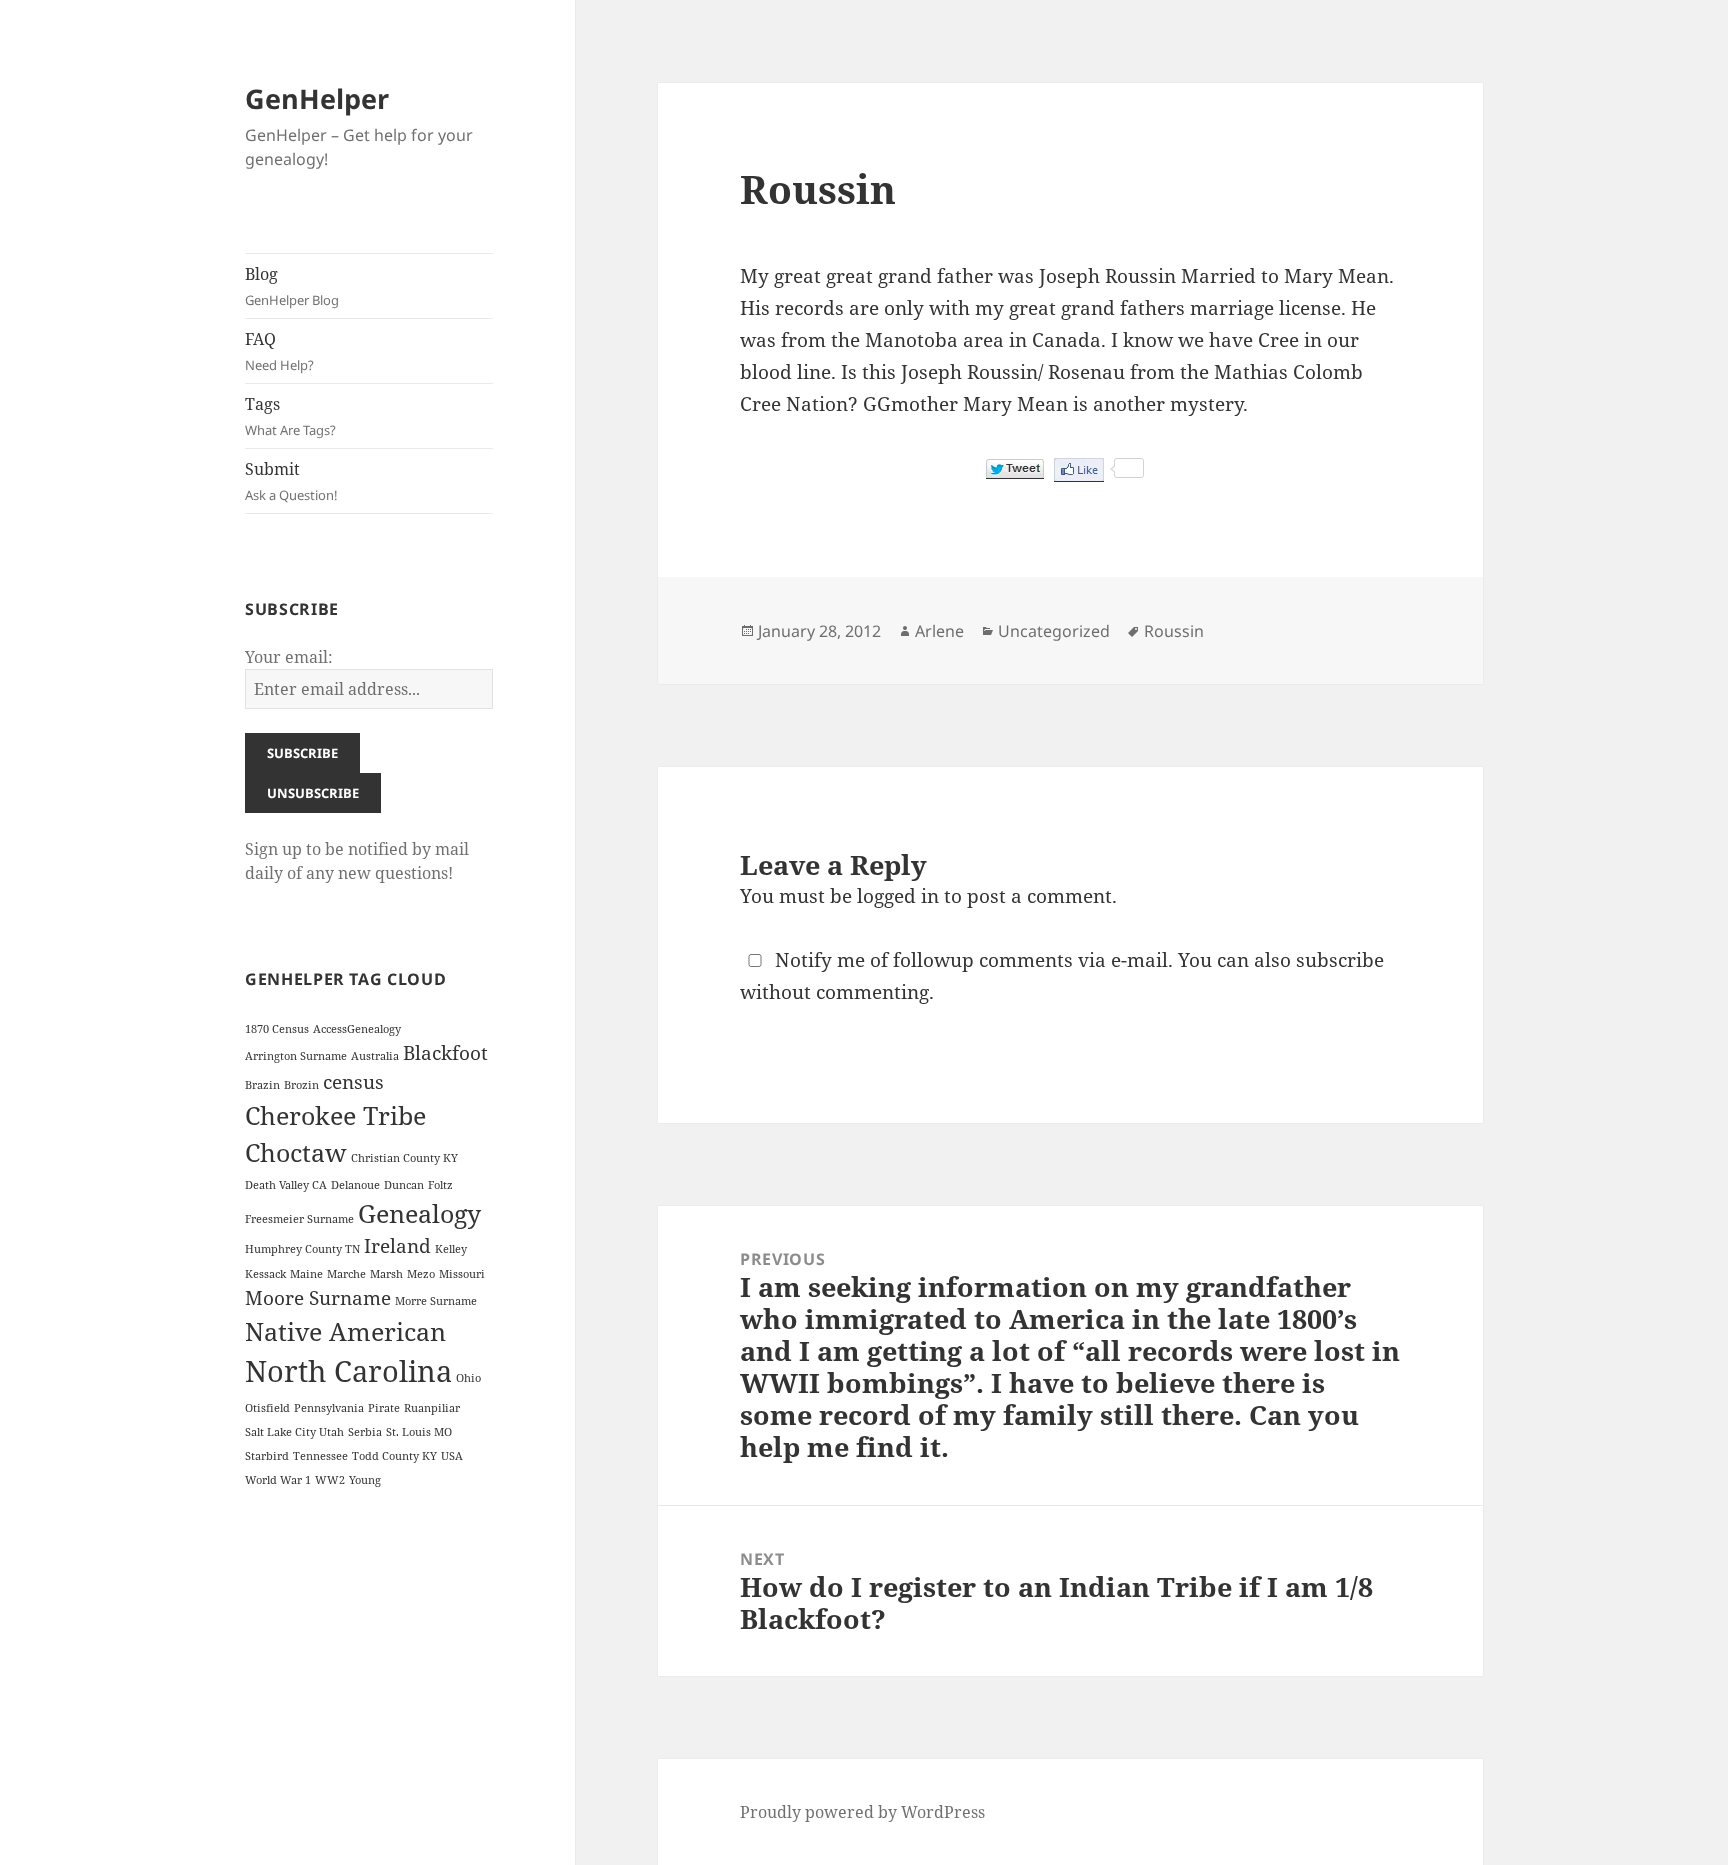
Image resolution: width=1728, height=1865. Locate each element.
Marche (346, 1274)
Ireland (397, 1246)
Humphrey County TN (302, 1249)
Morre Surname (436, 1301)
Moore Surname (318, 1298)
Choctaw (296, 1152)
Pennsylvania (329, 1408)
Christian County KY (404, 1158)
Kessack (265, 1274)
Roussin (1174, 631)
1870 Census (277, 1029)
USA (452, 1456)
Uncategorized (1054, 631)
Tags (290, 416)
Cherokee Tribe (335, 1115)
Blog (292, 286)
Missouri (462, 1274)
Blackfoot (445, 1053)
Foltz (440, 1185)
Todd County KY (394, 1456)
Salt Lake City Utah (294, 1432)
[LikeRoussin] (1079, 470)
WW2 (330, 1480)
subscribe (1340, 960)
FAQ (279, 351)
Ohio (468, 1378)
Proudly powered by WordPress (862, 1812)
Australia (375, 1056)
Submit (291, 481)
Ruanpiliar (432, 1408)
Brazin (262, 1085)
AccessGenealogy (357, 1029)
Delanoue (355, 1185)
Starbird (267, 1456)
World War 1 (278, 1480)
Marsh (386, 1274)
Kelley (451, 1249)
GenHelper (317, 98)
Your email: (289, 657)
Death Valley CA (286, 1185)
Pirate (384, 1408)
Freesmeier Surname (299, 1219)
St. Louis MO (419, 1432)
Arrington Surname (296, 1056)
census (353, 1082)
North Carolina (348, 1371)
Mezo (421, 1274)
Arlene (939, 631)
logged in (898, 896)
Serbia (365, 1432)
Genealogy (419, 1213)
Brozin (301, 1085)
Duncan (404, 1185)
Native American (345, 1331)
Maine (306, 1274)
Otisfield (267, 1408)
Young (365, 1480)
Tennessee (320, 1456)
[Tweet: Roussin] (1015, 468)
